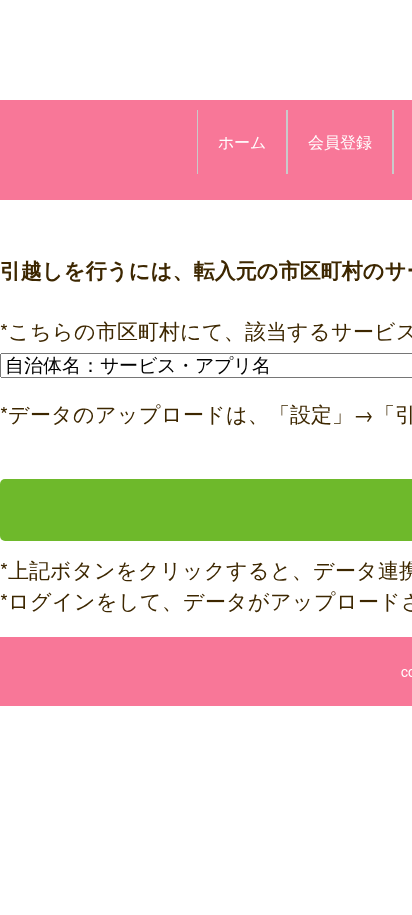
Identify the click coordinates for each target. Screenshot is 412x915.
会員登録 (340, 141)
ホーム (242, 141)
